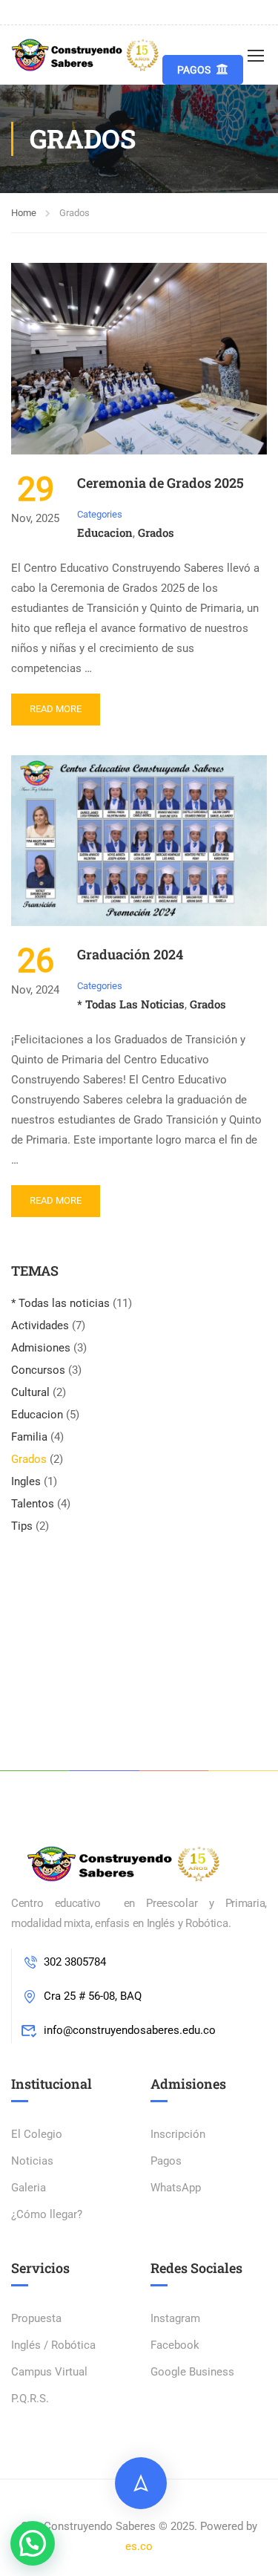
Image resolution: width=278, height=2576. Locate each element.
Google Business (192, 2372)
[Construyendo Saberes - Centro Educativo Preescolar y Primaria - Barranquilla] (87, 55)
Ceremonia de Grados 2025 (160, 483)
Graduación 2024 (130, 954)
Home (24, 213)
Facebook (175, 2345)
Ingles (26, 1481)
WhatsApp (176, 2188)
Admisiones (41, 1348)
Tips (22, 1526)
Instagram (175, 2318)
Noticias (32, 2161)
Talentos (33, 1504)
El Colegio (37, 2134)
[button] (33, 2543)
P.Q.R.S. (30, 2399)
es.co (139, 2546)
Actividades (40, 1326)
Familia (29, 1437)
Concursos (38, 1370)
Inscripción (178, 2134)
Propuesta (36, 2318)
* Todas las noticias (131, 1004)
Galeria (29, 2188)
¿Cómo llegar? (47, 2214)
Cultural (30, 1392)
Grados (156, 532)
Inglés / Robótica (53, 2345)
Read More (56, 709)
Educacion (105, 532)
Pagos (194, 70)
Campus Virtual (49, 2372)
